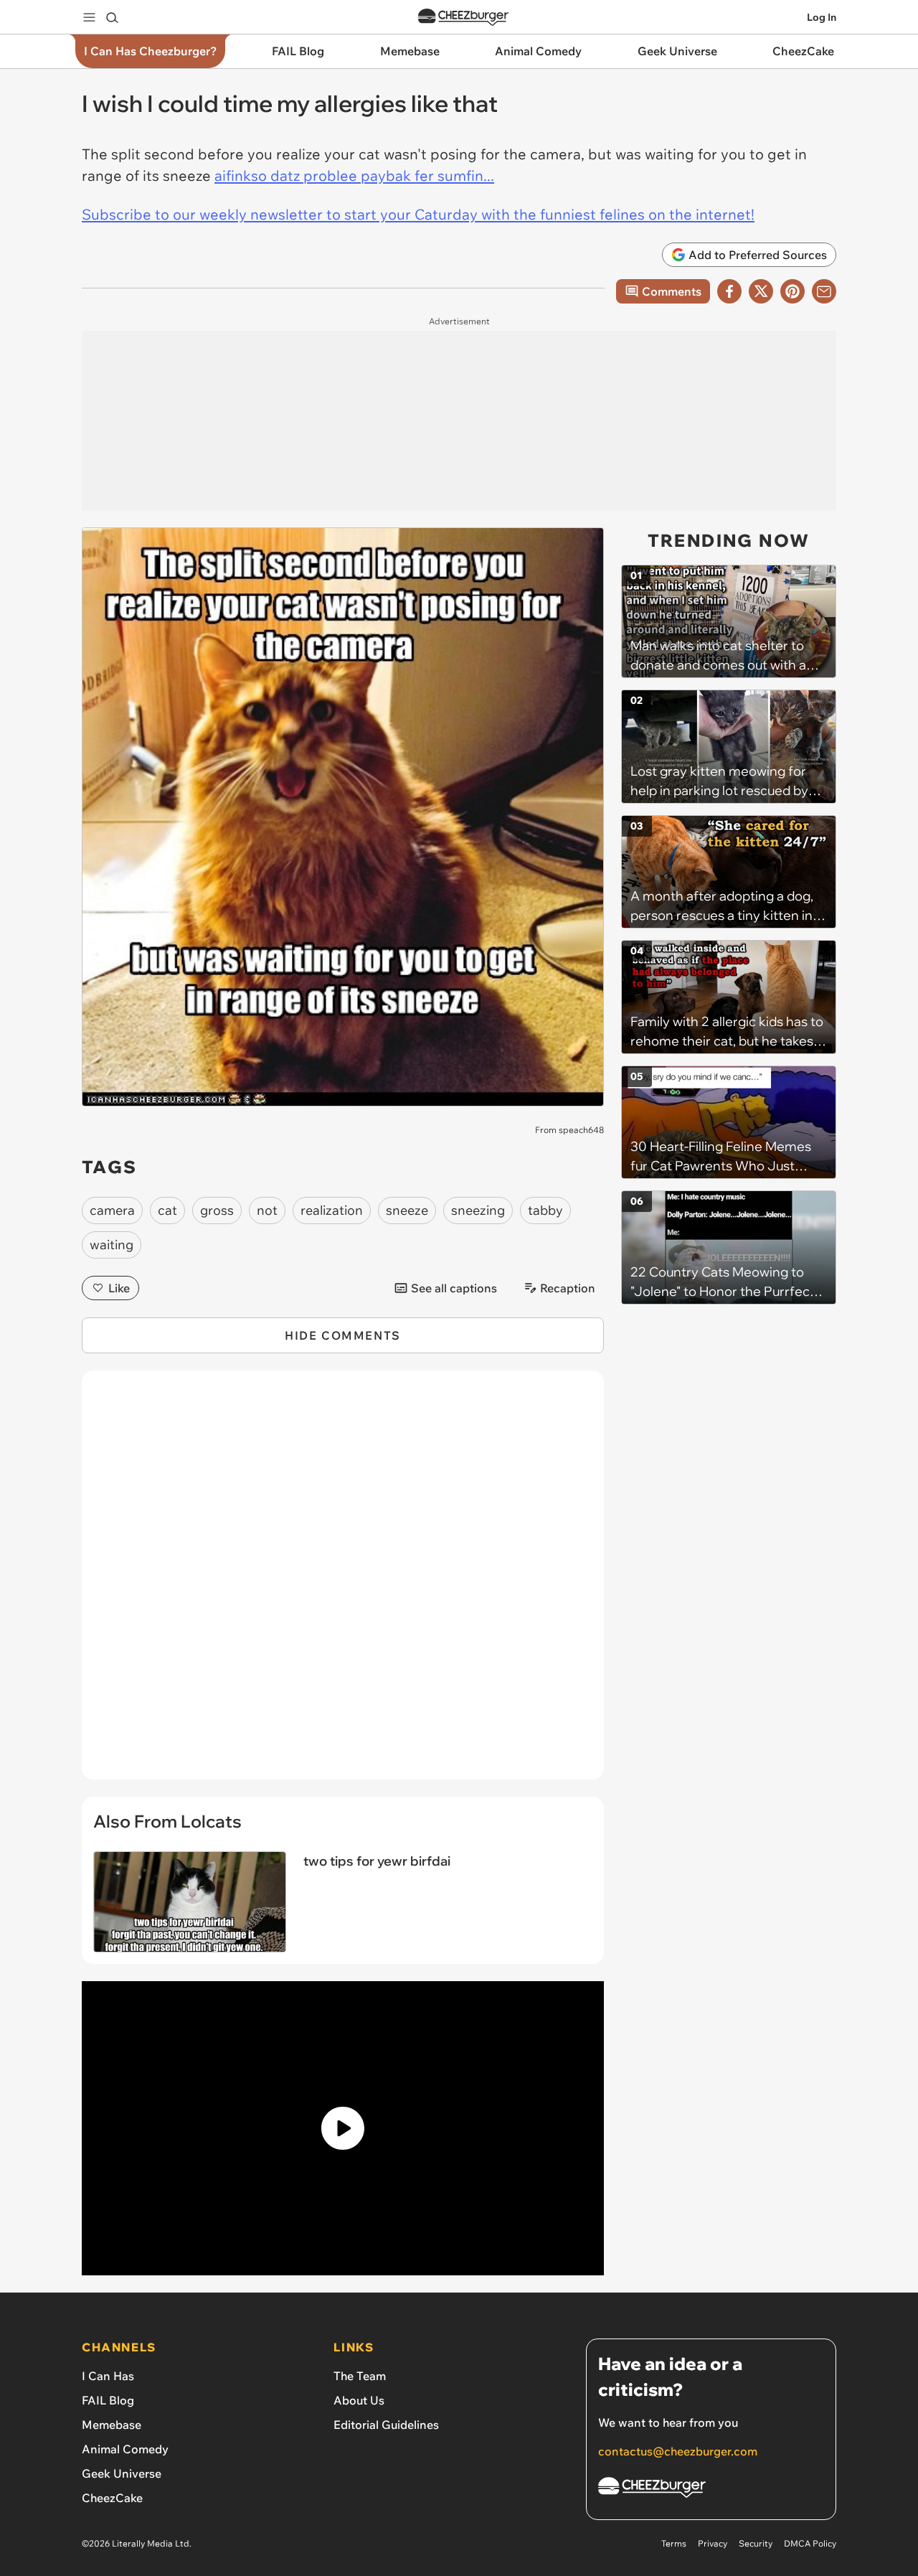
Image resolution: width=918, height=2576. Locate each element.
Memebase (112, 2425)
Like (119, 1288)
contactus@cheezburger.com (678, 2451)
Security (756, 2543)
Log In (822, 17)
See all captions (454, 1288)
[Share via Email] (824, 291)
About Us (359, 2400)
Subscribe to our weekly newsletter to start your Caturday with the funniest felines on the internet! (418, 214)
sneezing (478, 1210)
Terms (674, 2543)
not (267, 1210)
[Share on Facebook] (729, 291)
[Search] (112, 17)
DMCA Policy (810, 2543)
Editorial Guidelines (386, 2425)
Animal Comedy (125, 2449)
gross (217, 1210)
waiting (112, 1245)
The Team (360, 2376)
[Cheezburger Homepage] (463, 18)
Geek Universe (122, 2473)
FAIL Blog (108, 2400)
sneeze (407, 1210)
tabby (545, 1210)
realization (332, 1210)
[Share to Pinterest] (792, 291)
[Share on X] (761, 291)
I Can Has (108, 2376)
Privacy (713, 2543)
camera (112, 1210)
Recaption (568, 1288)
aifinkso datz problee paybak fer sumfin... (354, 175)
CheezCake (112, 2498)
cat (167, 1210)
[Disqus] (343, 1583)
